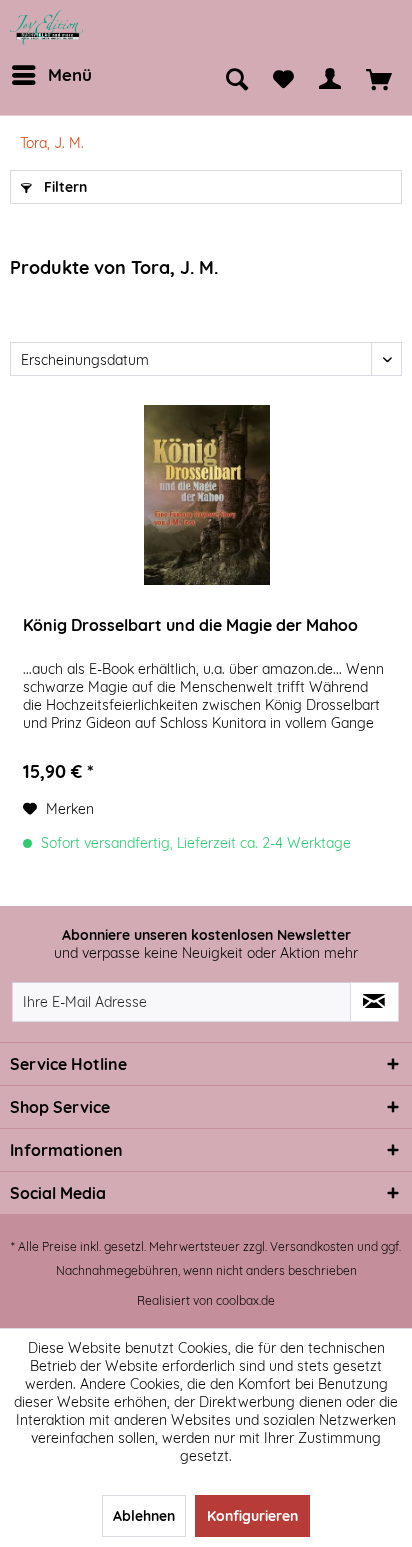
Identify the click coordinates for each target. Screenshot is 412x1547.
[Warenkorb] (379, 80)
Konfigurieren (252, 1516)
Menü (70, 74)
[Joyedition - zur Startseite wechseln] (47, 27)
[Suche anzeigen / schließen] (237, 80)
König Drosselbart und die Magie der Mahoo (190, 625)
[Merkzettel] (283, 80)
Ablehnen (144, 1516)
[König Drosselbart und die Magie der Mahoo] (207, 495)
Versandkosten (312, 1246)
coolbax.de (245, 1300)
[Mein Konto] (330, 80)
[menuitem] (50, 75)
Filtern (63, 187)
